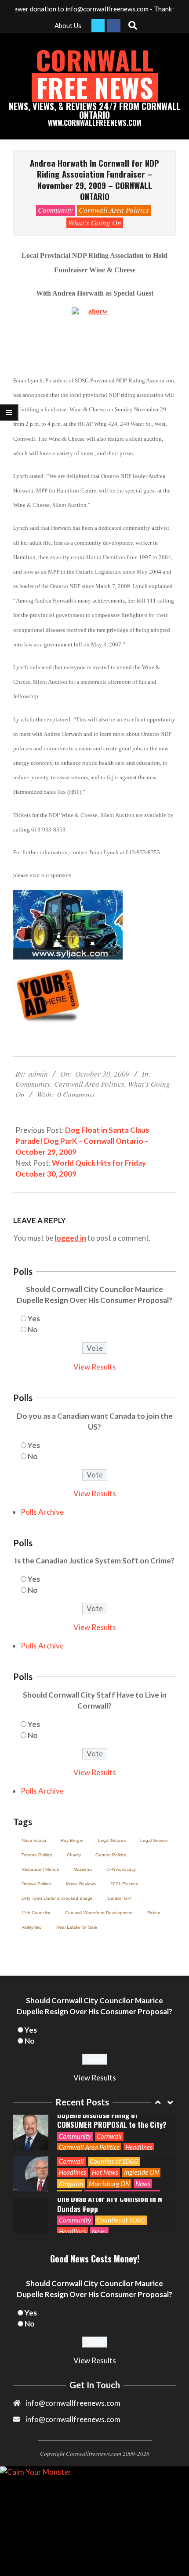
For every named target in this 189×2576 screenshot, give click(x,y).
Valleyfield (32, 1927)
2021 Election (124, 1884)
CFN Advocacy (121, 1869)
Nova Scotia (34, 1840)
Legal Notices (112, 1840)
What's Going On (95, 223)
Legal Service (154, 1840)
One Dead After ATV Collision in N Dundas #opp (110, 2204)
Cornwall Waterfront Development (99, 1913)
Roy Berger (72, 1840)
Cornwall (109, 2136)
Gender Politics (111, 1855)
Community (55, 210)
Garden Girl (119, 1898)
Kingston (71, 2184)
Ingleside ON (141, 2172)
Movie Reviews (81, 1884)
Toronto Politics (37, 1855)
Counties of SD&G (114, 2161)
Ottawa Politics (36, 1884)
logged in (70, 1238)
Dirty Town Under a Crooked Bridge (57, 1898)
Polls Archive (42, 1512)
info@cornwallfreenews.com (73, 2419)
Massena (83, 1869)
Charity (74, 1855)
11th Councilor (36, 1913)
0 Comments (76, 1094)
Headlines (139, 2147)
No (33, 1329)
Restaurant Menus (40, 1869)
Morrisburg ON (109, 2184)
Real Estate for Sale (77, 1927)
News (143, 2184)
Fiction (154, 1913)
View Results (95, 1367)
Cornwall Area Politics (114, 210)
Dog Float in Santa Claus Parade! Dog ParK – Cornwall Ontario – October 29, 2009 (82, 1141)
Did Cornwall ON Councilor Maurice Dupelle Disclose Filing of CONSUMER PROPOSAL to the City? (112, 2115)
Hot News (105, 2172)
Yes (34, 1318)
